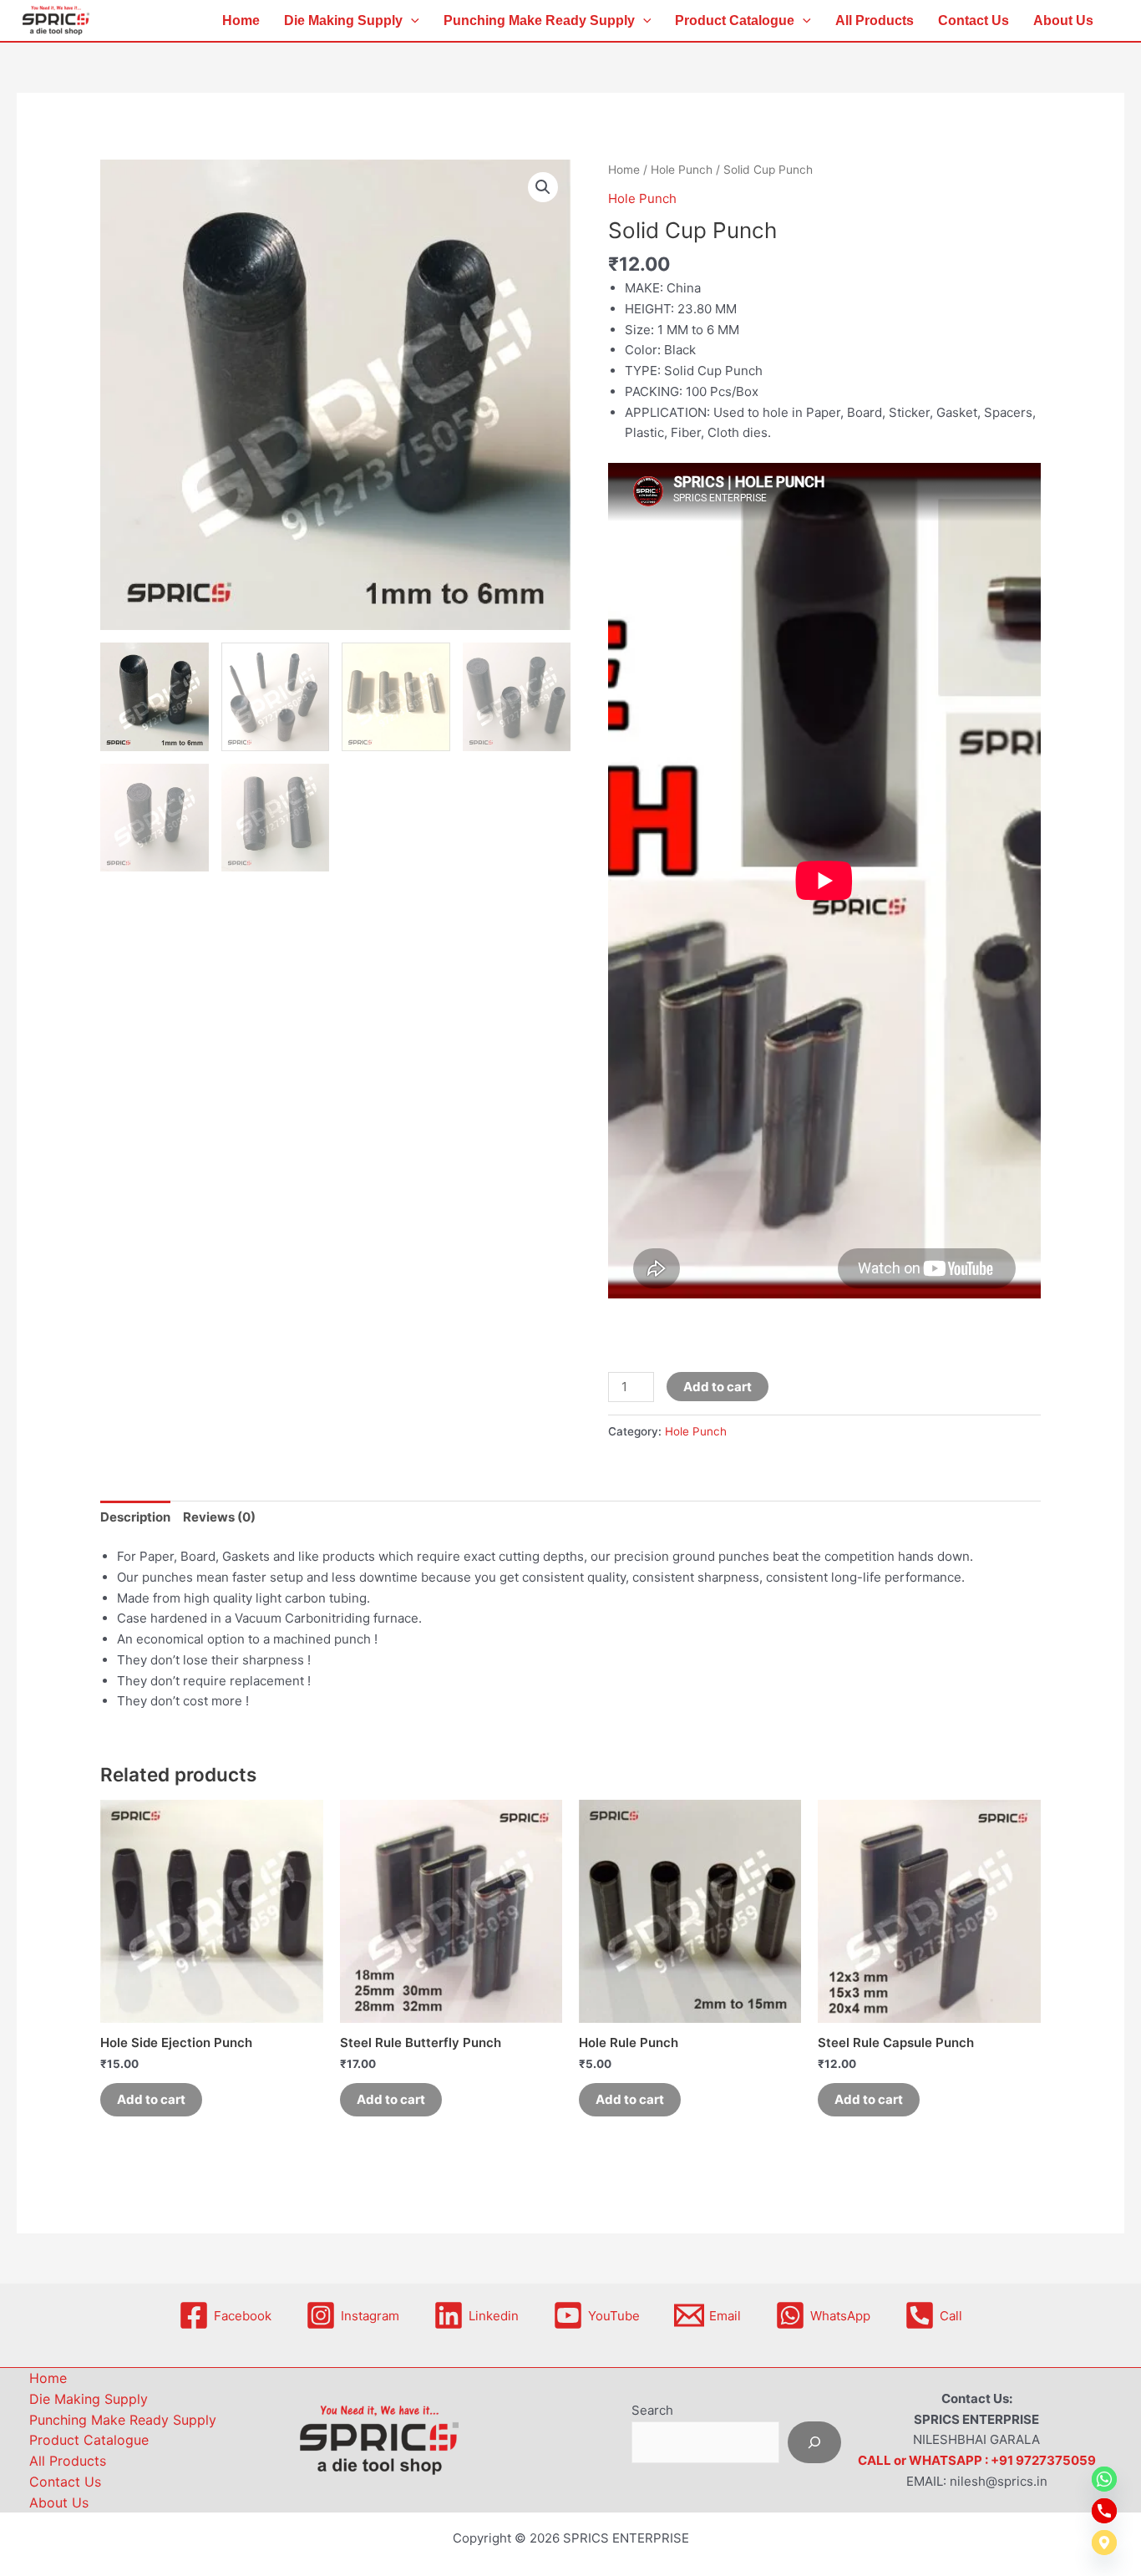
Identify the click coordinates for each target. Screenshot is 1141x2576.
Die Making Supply (343, 20)
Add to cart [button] (151, 2099)
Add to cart (718, 1387)
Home (241, 20)
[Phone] (1104, 2511)
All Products (875, 20)
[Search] (814, 2443)
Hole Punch (682, 170)
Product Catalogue (735, 20)
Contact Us (974, 20)
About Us (1063, 20)
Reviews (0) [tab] (219, 1517)
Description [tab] (135, 1517)
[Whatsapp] (1104, 2479)
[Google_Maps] (1104, 2543)
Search (652, 2410)
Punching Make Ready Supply (539, 20)
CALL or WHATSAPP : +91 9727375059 (977, 2460)
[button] (411, 21)
